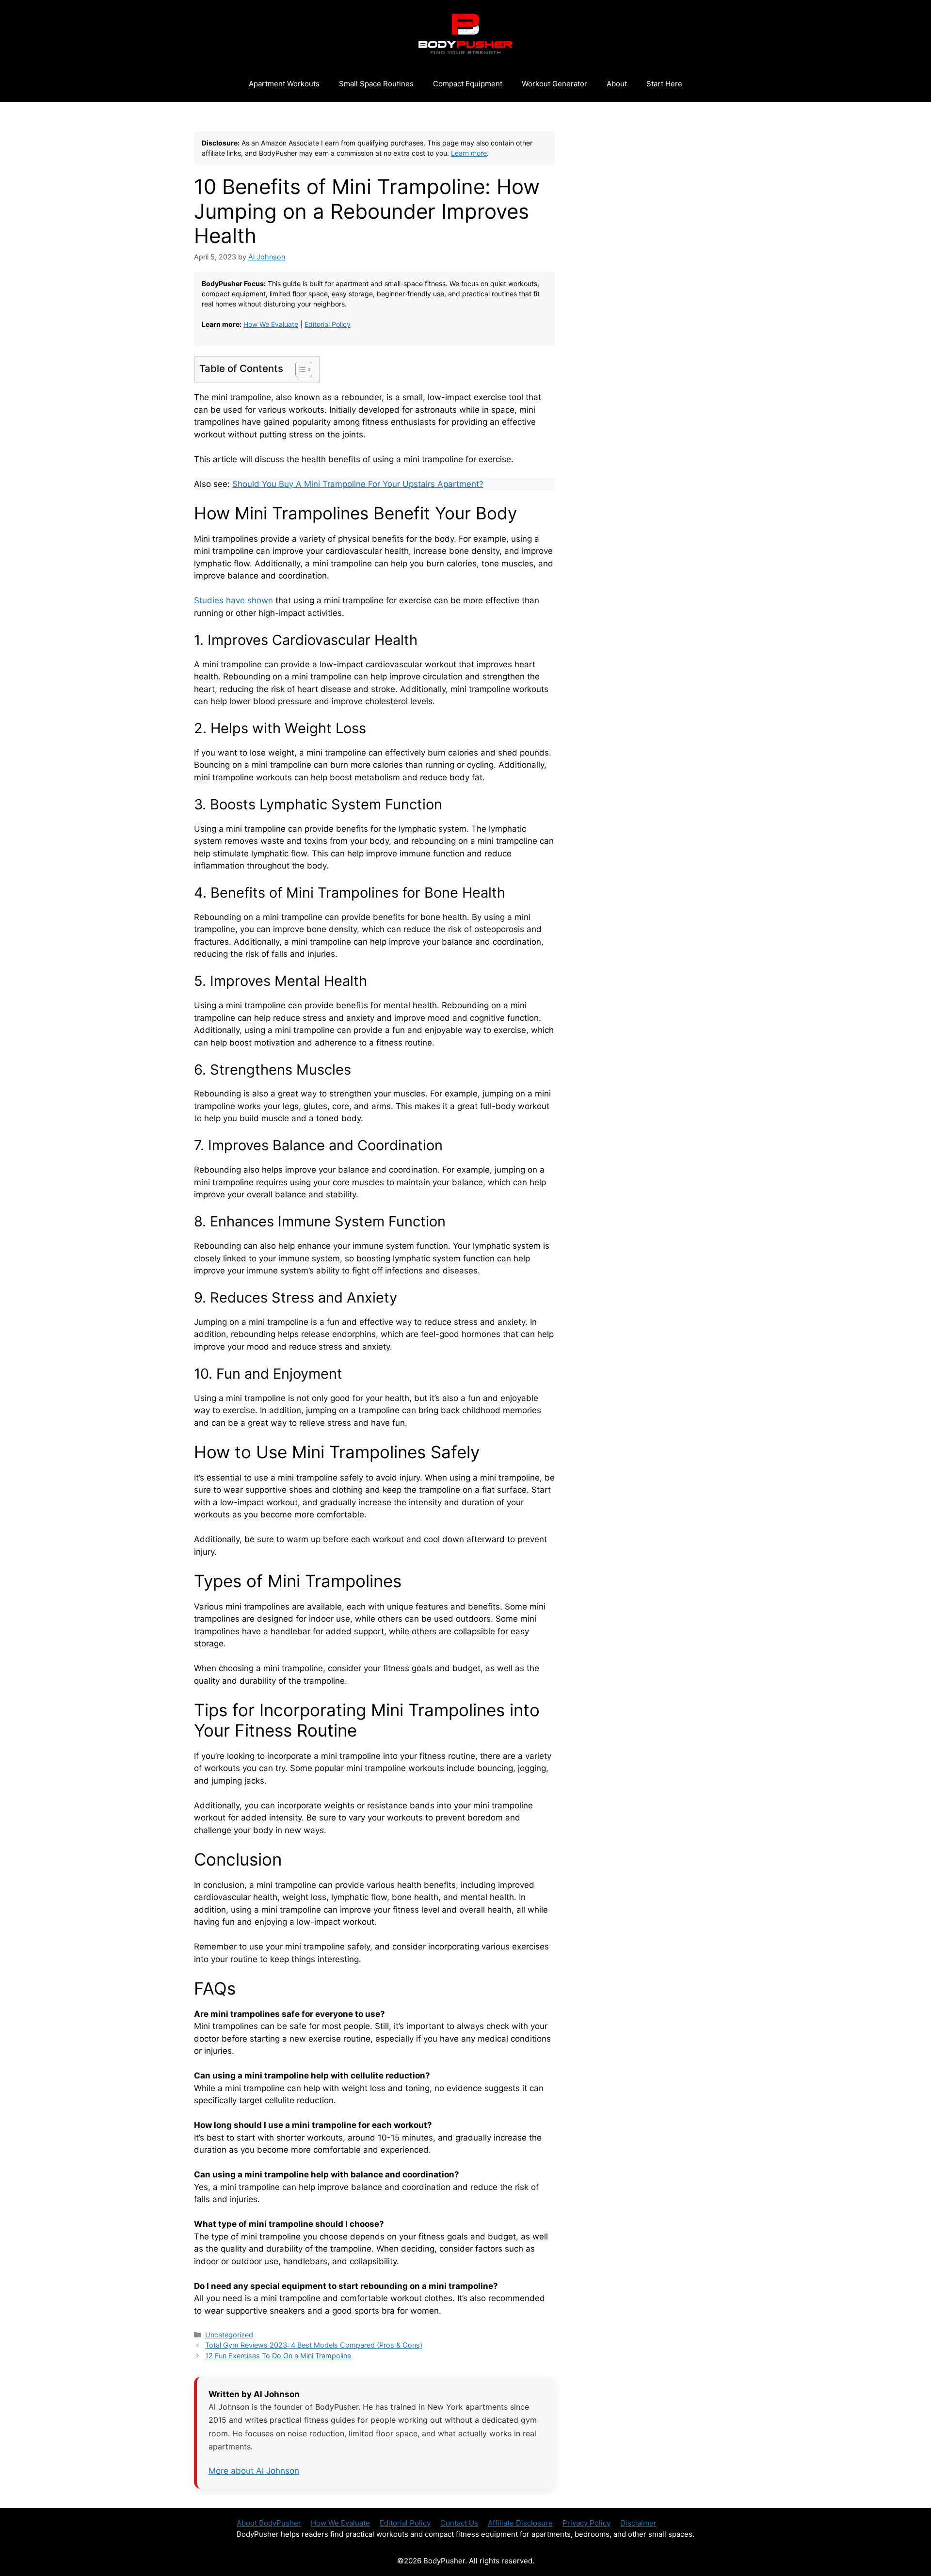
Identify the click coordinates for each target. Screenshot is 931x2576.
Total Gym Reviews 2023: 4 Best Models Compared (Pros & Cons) (314, 2345)
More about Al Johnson (254, 2471)
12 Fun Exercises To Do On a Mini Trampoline (279, 2356)
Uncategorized (229, 2335)
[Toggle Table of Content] (299, 370)
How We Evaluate (271, 324)
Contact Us (459, 2523)
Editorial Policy (328, 324)
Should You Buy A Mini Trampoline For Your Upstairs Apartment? (358, 484)
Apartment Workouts (284, 84)
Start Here (664, 84)
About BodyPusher (269, 2523)
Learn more (469, 153)
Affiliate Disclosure (520, 2523)
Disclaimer (638, 2523)
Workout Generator (554, 84)
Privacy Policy (586, 2523)
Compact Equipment (468, 84)
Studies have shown (233, 600)
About (617, 84)
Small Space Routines (376, 84)
